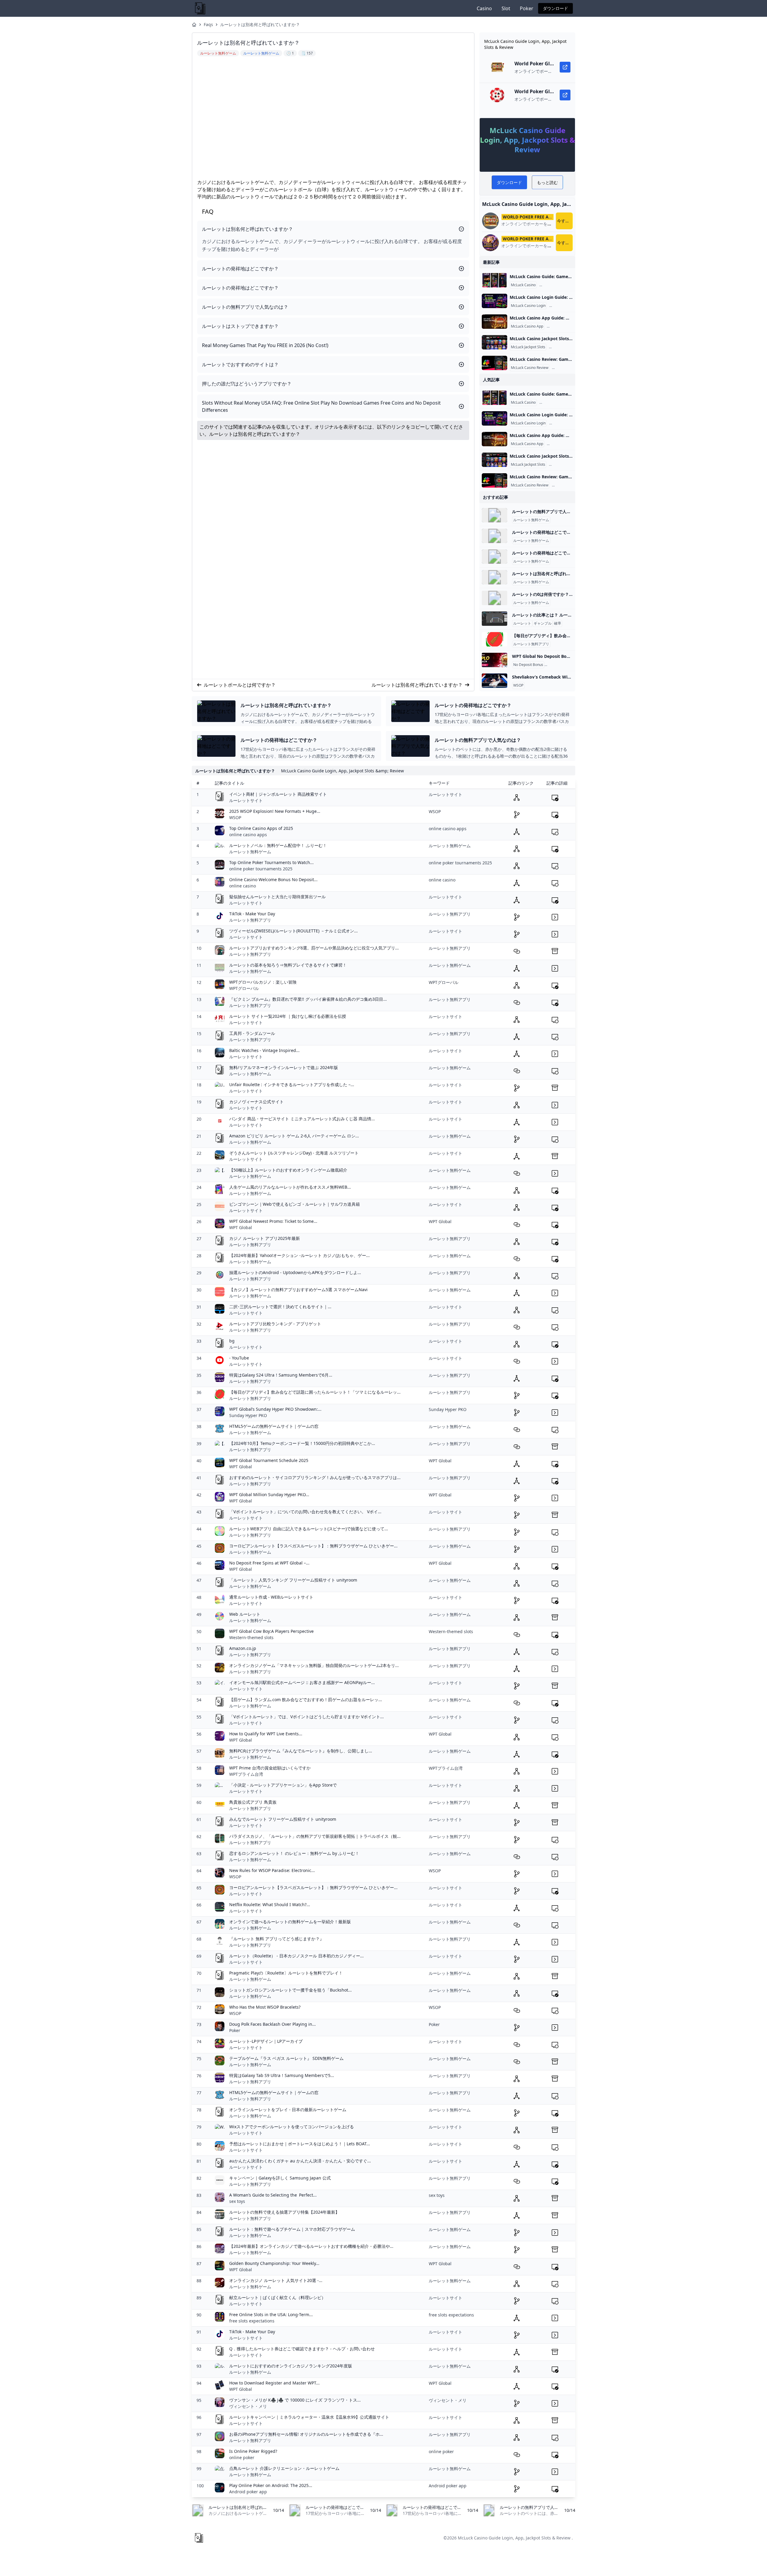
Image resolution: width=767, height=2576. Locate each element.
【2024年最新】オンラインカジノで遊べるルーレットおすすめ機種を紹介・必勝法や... (311, 2246)
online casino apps (248, 835)
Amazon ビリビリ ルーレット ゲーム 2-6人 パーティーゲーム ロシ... (294, 1136)
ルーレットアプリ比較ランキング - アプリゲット (275, 1324)
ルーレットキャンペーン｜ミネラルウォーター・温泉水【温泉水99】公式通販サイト (309, 2417)
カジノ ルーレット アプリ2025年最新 (265, 1238)
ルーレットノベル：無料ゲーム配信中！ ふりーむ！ (278, 845)
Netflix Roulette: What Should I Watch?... (270, 1905)
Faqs (208, 24)
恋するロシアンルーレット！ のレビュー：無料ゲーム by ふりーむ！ (294, 1853)
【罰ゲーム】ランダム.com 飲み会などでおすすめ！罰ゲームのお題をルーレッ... (306, 1700)
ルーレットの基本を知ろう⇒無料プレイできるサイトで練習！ (288, 965)
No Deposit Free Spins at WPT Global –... (269, 1563)
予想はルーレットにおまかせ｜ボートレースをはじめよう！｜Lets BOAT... (300, 2144)
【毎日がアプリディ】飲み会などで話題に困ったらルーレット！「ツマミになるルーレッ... (315, 1392)
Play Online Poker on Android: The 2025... (271, 2485)
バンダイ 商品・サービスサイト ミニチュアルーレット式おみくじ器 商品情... (302, 1119)
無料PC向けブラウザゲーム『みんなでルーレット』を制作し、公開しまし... (301, 1751)
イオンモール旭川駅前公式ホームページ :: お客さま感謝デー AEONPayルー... (302, 1682)
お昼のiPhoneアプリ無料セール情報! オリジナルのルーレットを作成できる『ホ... (306, 2434)
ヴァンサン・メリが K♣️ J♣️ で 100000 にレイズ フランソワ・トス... (295, 2400)
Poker (527, 8)
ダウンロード (555, 8)
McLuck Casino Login (528, 306)
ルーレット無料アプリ (531, 644)
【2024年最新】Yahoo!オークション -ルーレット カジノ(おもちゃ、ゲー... (299, 1255)
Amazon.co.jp (243, 1648)
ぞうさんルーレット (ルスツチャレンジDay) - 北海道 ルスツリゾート (294, 1153)
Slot (506, 8)
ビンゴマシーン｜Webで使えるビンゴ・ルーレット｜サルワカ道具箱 (295, 1204)
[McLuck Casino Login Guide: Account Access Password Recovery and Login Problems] (495, 301)
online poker (242, 2457)
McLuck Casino (523, 285)
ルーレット (522, 623)
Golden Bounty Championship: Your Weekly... (274, 2263)
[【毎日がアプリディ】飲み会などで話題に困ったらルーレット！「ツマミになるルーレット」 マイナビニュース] (495, 639)
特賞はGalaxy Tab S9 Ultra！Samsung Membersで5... (282, 2075)
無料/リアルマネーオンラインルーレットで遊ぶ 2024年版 (284, 1067)
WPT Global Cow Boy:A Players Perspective (271, 1631)
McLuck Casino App (527, 326)
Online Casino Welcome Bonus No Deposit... (273, 879)
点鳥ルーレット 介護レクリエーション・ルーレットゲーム (284, 2468)
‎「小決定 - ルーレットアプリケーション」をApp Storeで (283, 1785)
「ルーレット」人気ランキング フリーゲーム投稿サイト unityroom (293, 1580)
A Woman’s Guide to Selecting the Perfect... (273, 2195)
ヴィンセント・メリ (248, 2406)
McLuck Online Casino (559, 285)
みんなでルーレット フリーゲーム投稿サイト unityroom (283, 1819)
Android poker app (248, 2492)
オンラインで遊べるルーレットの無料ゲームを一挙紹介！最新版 (290, 1922)
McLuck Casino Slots (567, 347)
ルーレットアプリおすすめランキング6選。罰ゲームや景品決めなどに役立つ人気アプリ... (314, 948)
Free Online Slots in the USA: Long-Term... (271, 2315)
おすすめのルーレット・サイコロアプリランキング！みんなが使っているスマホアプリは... (315, 1477)
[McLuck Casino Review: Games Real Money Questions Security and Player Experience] (495, 363)
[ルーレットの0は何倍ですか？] (495, 598)
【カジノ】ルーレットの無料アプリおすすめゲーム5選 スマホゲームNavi (298, 1289)
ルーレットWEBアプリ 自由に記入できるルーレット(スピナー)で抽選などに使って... (309, 1529)
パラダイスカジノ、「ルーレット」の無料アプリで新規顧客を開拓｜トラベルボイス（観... (315, 1836)
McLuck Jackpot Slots (528, 347)
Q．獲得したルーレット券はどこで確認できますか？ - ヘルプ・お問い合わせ (302, 2349)
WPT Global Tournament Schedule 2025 (269, 1460)
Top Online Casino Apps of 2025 (261, 828)
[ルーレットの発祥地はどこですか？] (495, 536)
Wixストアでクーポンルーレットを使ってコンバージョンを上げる (292, 2127)
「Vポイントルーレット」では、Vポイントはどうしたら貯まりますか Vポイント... (307, 1717)
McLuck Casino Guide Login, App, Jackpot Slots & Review (514, 2538)
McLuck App (558, 326)
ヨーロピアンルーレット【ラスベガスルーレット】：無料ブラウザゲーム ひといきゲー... (313, 1546)
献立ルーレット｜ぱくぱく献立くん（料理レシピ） (277, 2297)
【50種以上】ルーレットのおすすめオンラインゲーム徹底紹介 (288, 1170)
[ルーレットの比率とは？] (495, 619)
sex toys (237, 2201)
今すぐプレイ (565, 221)
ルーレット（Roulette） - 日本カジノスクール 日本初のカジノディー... (296, 1956)
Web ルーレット (245, 1614)
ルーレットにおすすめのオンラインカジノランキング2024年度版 (291, 2366)
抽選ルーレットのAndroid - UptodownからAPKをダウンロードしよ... (295, 1272)
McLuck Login (562, 306)
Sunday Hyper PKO (248, 1415)
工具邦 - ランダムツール (252, 1033)
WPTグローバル (244, 988)
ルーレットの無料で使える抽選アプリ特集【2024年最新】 (284, 2212)
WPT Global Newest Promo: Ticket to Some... (273, 1221)
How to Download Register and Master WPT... (274, 2383)
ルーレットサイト (246, 800)
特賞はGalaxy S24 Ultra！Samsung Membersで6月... (281, 1375)
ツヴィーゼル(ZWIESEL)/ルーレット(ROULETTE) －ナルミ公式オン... (293, 931)
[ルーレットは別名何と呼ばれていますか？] (495, 577)
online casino (243, 886)
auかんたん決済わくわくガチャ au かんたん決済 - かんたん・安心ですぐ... (300, 2161)
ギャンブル (543, 623)
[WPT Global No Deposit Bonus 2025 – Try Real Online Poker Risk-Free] (495, 660)
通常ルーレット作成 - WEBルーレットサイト (271, 1597)
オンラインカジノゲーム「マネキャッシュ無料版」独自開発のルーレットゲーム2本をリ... (314, 1665)
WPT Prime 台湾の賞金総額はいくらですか (270, 1768)
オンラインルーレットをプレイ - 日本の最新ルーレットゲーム (288, 2110)
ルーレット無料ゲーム (531, 520)
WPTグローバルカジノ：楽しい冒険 (263, 982)
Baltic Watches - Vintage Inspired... (264, 1050)
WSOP (518, 685)
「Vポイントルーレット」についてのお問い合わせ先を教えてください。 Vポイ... (305, 1512)
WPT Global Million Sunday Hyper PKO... (269, 1494)
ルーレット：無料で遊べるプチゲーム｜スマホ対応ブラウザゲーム (292, 2229)
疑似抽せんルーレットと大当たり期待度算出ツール (277, 897)
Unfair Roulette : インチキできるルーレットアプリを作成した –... (292, 1084)
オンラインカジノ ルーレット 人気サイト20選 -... (276, 2280)
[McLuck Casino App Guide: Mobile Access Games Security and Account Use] (495, 322)
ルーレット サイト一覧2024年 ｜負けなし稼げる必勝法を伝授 (288, 1016)
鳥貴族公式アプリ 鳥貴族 (253, 1802)
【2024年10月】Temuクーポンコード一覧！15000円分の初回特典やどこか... (302, 1443)
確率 (558, 623)
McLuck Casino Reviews (573, 368)
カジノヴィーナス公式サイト (256, 1102)
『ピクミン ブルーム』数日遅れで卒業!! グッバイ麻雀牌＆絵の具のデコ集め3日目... (308, 999)
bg (232, 1341)
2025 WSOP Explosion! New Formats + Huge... (275, 811)
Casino (484, 8)
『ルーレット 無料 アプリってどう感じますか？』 (277, 1939)
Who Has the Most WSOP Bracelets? (265, 2007)
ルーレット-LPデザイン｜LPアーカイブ (266, 2041)
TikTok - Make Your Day (252, 914)
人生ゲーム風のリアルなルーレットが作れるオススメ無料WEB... (290, 1187)
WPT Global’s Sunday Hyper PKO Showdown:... (275, 1409)
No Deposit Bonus (528, 665)
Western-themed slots (251, 1637)
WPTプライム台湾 (246, 1774)
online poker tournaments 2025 (261, 869)
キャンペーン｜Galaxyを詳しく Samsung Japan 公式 (280, 2178)
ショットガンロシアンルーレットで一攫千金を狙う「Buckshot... (290, 1990)
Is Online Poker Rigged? (253, 2451)
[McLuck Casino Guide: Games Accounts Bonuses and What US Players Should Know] (495, 280)
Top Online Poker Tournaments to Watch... (271, 862)
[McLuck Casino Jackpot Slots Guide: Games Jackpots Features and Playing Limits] (495, 342)
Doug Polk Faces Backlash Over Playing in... (272, 2024)
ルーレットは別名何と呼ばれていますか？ (260, 24)
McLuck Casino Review (530, 368)
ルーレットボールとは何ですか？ (240, 685)
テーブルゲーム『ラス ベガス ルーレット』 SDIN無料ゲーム (286, 2058)
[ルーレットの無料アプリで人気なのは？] (495, 515)
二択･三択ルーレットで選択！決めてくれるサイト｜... (280, 1307)
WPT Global (241, 1227)
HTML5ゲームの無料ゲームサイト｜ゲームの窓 (274, 1426)
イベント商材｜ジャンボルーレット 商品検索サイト (278, 794)
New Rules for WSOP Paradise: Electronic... (272, 1870)
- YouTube (239, 1358)
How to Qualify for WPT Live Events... (266, 1734)
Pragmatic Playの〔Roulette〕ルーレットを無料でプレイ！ (286, 1973)
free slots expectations (252, 2321)
